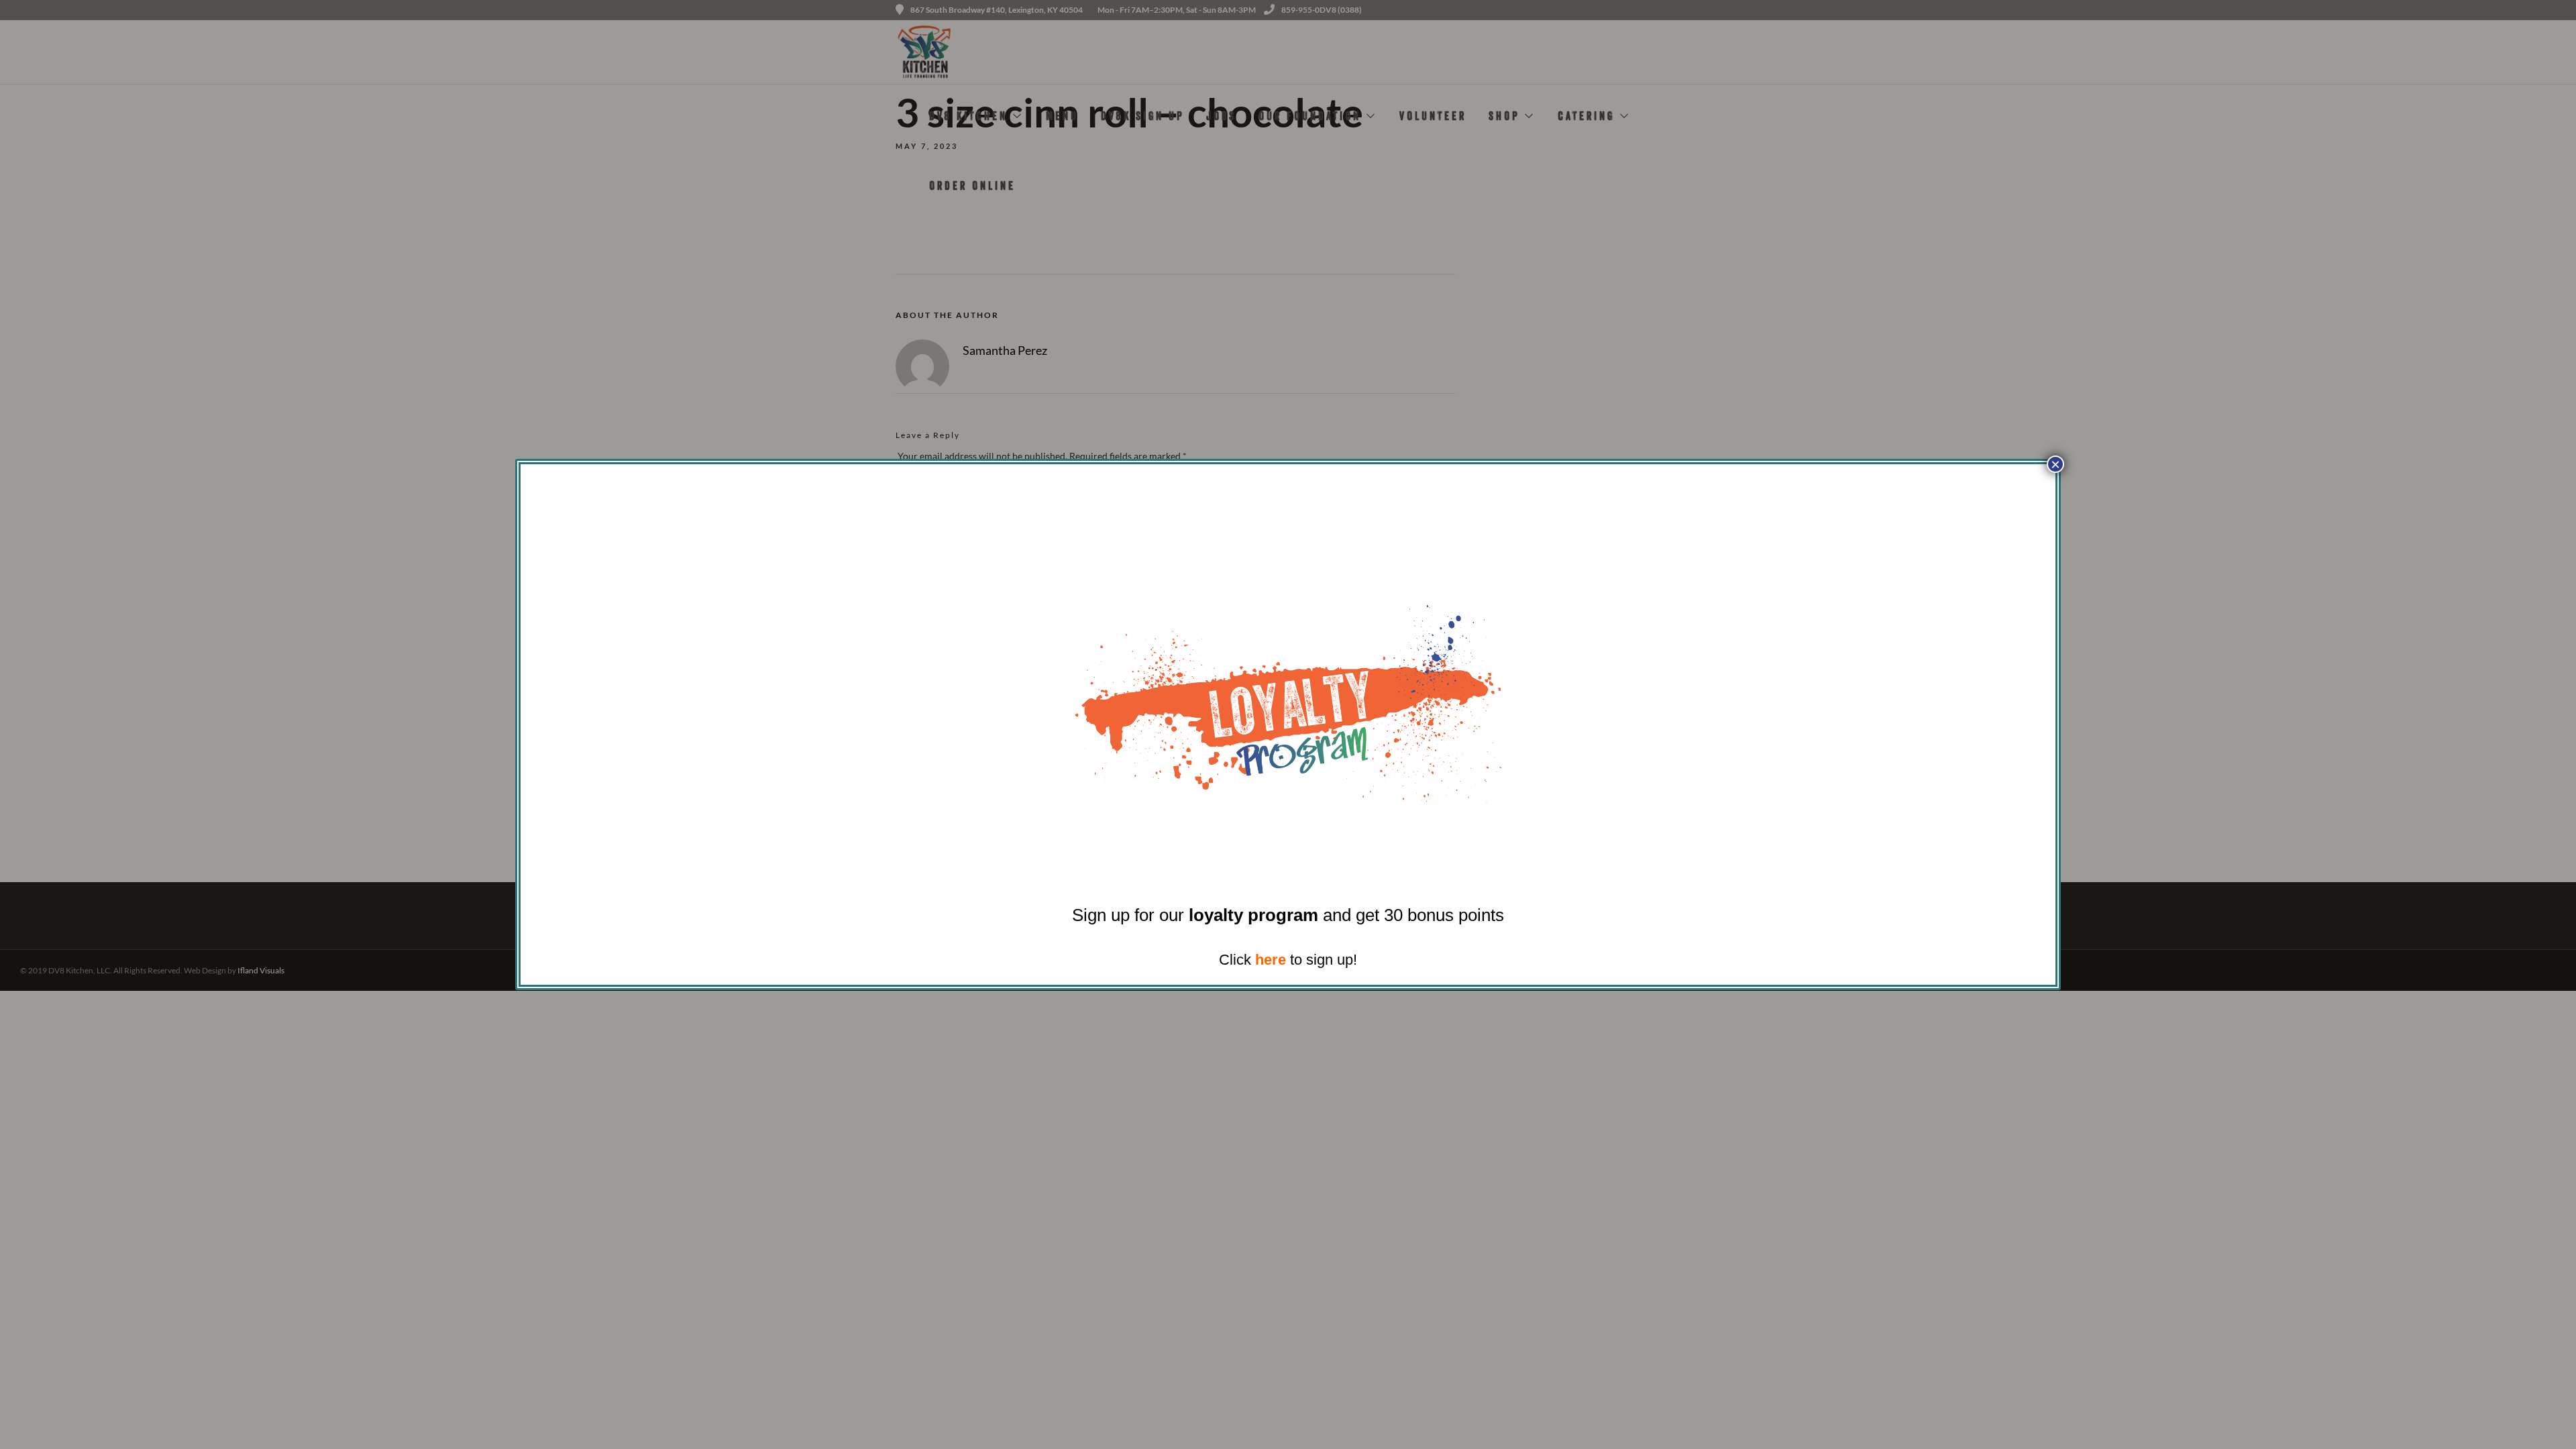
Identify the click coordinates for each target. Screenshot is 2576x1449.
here (1271, 960)
